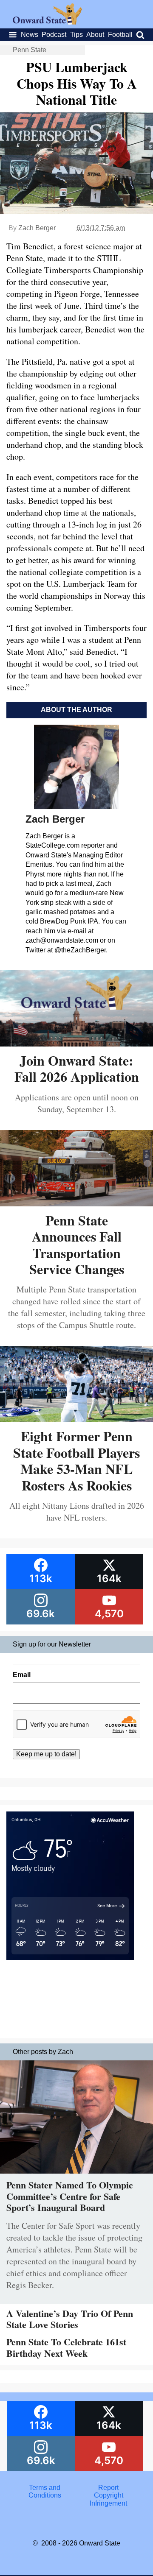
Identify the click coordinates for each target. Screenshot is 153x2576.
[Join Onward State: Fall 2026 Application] (76, 1043)
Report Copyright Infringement (108, 2495)
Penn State (30, 50)
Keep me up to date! (46, 1754)
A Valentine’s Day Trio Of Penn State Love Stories (70, 2319)
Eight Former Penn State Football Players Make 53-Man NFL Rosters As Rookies (76, 1460)
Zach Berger (37, 228)
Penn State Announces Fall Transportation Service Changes (77, 1245)
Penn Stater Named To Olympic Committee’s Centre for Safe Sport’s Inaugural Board (70, 2196)
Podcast (54, 35)
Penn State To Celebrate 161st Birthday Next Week (66, 2347)
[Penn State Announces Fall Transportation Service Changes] (76, 1203)
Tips (76, 35)
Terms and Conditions (45, 2491)
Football (120, 35)
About (95, 35)
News (30, 35)
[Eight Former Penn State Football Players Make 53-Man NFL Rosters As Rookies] (76, 1419)
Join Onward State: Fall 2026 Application (77, 1068)
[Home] (47, 22)
